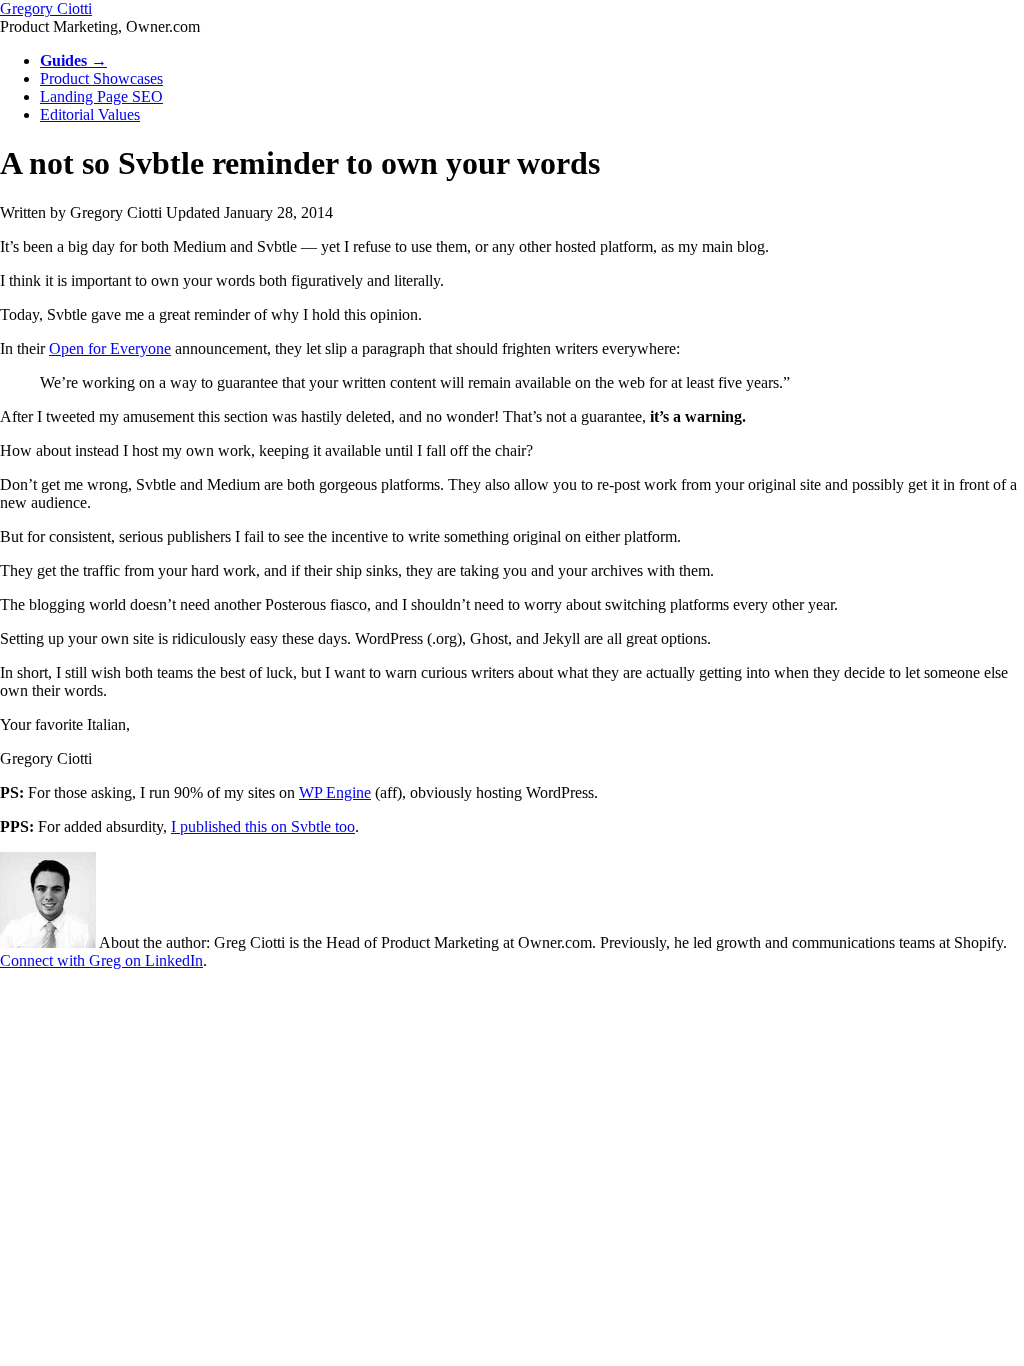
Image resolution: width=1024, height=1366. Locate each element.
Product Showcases (101, 78)
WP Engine (335, 792)
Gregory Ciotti (46, 8)
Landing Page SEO (101, 96)
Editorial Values (90, 114)
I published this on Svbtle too (263, 826)
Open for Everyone (110, 348)
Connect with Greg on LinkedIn (101, 960)
